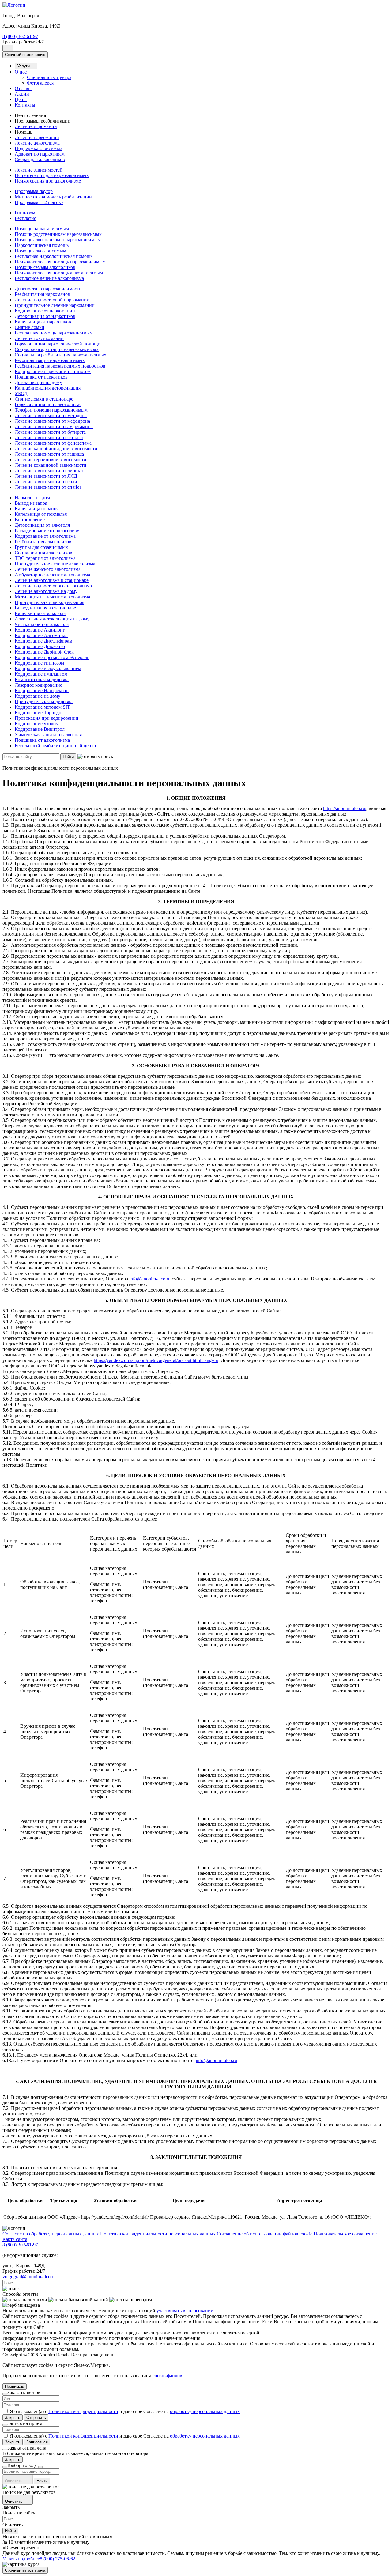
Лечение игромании (36, 126)
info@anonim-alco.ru (150, 1279)
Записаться (37, 2442)
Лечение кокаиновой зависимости (51, 465)
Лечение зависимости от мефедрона (52, 421)
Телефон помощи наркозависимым (51, 410)
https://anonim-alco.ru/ (345, 808)
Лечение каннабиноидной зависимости (56, 449)
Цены (21, 99)
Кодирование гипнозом (39, 663)
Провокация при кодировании (47, 718)
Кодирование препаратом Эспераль (52, 657)
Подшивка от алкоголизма (42, 740)
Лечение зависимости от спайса (48, 487)
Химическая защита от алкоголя (48, 735)
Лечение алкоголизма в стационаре (52, 580)
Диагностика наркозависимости (48, 289)
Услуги (24, 66)
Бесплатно (26, 218)
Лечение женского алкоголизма (48, 569)
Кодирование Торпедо (38, 713)
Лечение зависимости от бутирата (50, 432)
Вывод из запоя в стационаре (45, 608)
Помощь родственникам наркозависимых (58, 234)
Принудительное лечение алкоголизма (55, 564)
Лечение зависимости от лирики (49, 471)
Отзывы (23, 88)
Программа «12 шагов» (39, 202)
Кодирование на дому (38, 696)
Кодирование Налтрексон (42, 690)
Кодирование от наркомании (45, 311)
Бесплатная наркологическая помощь (54, 256)
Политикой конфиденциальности (83, 2411)
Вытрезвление (30, 520)
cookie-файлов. (168, 2376)
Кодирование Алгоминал (41, 635)
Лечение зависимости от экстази (49, 438)
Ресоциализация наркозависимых (50, 360)
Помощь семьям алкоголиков (45, 267)
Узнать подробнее (21, 2559)
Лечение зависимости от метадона (51, 415)
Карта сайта (15, 2239)
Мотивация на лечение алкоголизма (52, 597)
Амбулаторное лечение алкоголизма (52, 575)
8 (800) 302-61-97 (20, 36)
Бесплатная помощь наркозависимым (54, 333)
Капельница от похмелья (41, 514)
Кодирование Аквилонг (40, 630)
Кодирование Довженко (40, 646)
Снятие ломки (30, 327)
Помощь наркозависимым (42, 229)
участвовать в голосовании (185, 2311)
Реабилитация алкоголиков (43, 542)
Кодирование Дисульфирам (43, 641)
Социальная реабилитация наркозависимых (60, 355)
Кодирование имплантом (41, 674)
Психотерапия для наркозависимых (52, 175)
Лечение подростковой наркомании (52, 300)
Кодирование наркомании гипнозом (53, 371)
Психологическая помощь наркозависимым (60, 262)
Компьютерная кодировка (42, 679)
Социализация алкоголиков (43, 553)
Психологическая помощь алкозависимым (59, 273)
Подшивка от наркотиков (41, 377)
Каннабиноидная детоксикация (48, 388)
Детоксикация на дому (38, 382)
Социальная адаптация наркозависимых (57, 349)
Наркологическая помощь (42, 245)
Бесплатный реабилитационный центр (55, 746)
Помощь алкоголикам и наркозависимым (58, 240)
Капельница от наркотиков (43, 322)
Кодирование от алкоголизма (45, 536)
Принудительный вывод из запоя (49, 602)
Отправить (36, 2418)
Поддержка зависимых (39, 148)
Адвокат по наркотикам (40, 154)
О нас (21, 72)
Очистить (14, 2481)
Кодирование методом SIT (42, 707)
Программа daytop (34, 191)
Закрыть (13, 2418)
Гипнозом (25, 213)
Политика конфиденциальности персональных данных (158, 2234)
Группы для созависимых (41, 547)
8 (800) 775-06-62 (58, 2559)
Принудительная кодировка (44, 702)
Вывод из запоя (31, 503)
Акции (22, 94)
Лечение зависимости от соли (46, 482)
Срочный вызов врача (25, 55)
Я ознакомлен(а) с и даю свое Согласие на (125, 2411)
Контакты (25, 105)
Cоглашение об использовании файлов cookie (265, 2234)
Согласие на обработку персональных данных (51, 2234)
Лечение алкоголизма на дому (46, 591)
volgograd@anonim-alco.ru (29, 2277)
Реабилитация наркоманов (42, 294)
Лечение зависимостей (39, 170)
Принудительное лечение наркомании (55, 305)
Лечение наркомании (37, 137)
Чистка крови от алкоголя (42, 624)
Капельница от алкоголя (40, 613)
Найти (68, 757)
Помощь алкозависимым (40, 251)
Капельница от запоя (37, 509)
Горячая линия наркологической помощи (58, 344)
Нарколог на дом (32, 498)
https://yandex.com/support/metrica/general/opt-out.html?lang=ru (156, 1360)
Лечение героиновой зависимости (51, 460)
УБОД (21, 393)
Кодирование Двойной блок (44, 652)
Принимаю (15, 2387)
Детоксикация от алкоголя (42, 525)
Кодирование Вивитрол (40, 729)
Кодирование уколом (37, 724)
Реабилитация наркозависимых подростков (60, 366)
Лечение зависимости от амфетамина (54, 426)
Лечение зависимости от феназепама (53, 443)
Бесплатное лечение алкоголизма (49, 278)
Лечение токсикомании (39, 338)
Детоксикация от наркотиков (45, 316)
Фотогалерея (40, 83)
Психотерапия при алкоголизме (48, 181)
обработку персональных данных (205, 2411)
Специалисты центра (49, 77)
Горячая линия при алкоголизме (48, 404)
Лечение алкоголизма (37, 143)
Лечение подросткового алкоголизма (53, 586)
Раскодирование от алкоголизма (48, 531)
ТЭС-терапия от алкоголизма (45, 558)
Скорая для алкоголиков (40, 159)
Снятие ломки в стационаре (44, 399)
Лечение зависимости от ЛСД (46, 476)
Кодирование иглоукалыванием (48, 668)
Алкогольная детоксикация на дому (52, 619)
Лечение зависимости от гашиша (49, 454)
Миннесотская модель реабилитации (53, 197)
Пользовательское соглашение (345, 2234)
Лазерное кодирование (38, 685)
